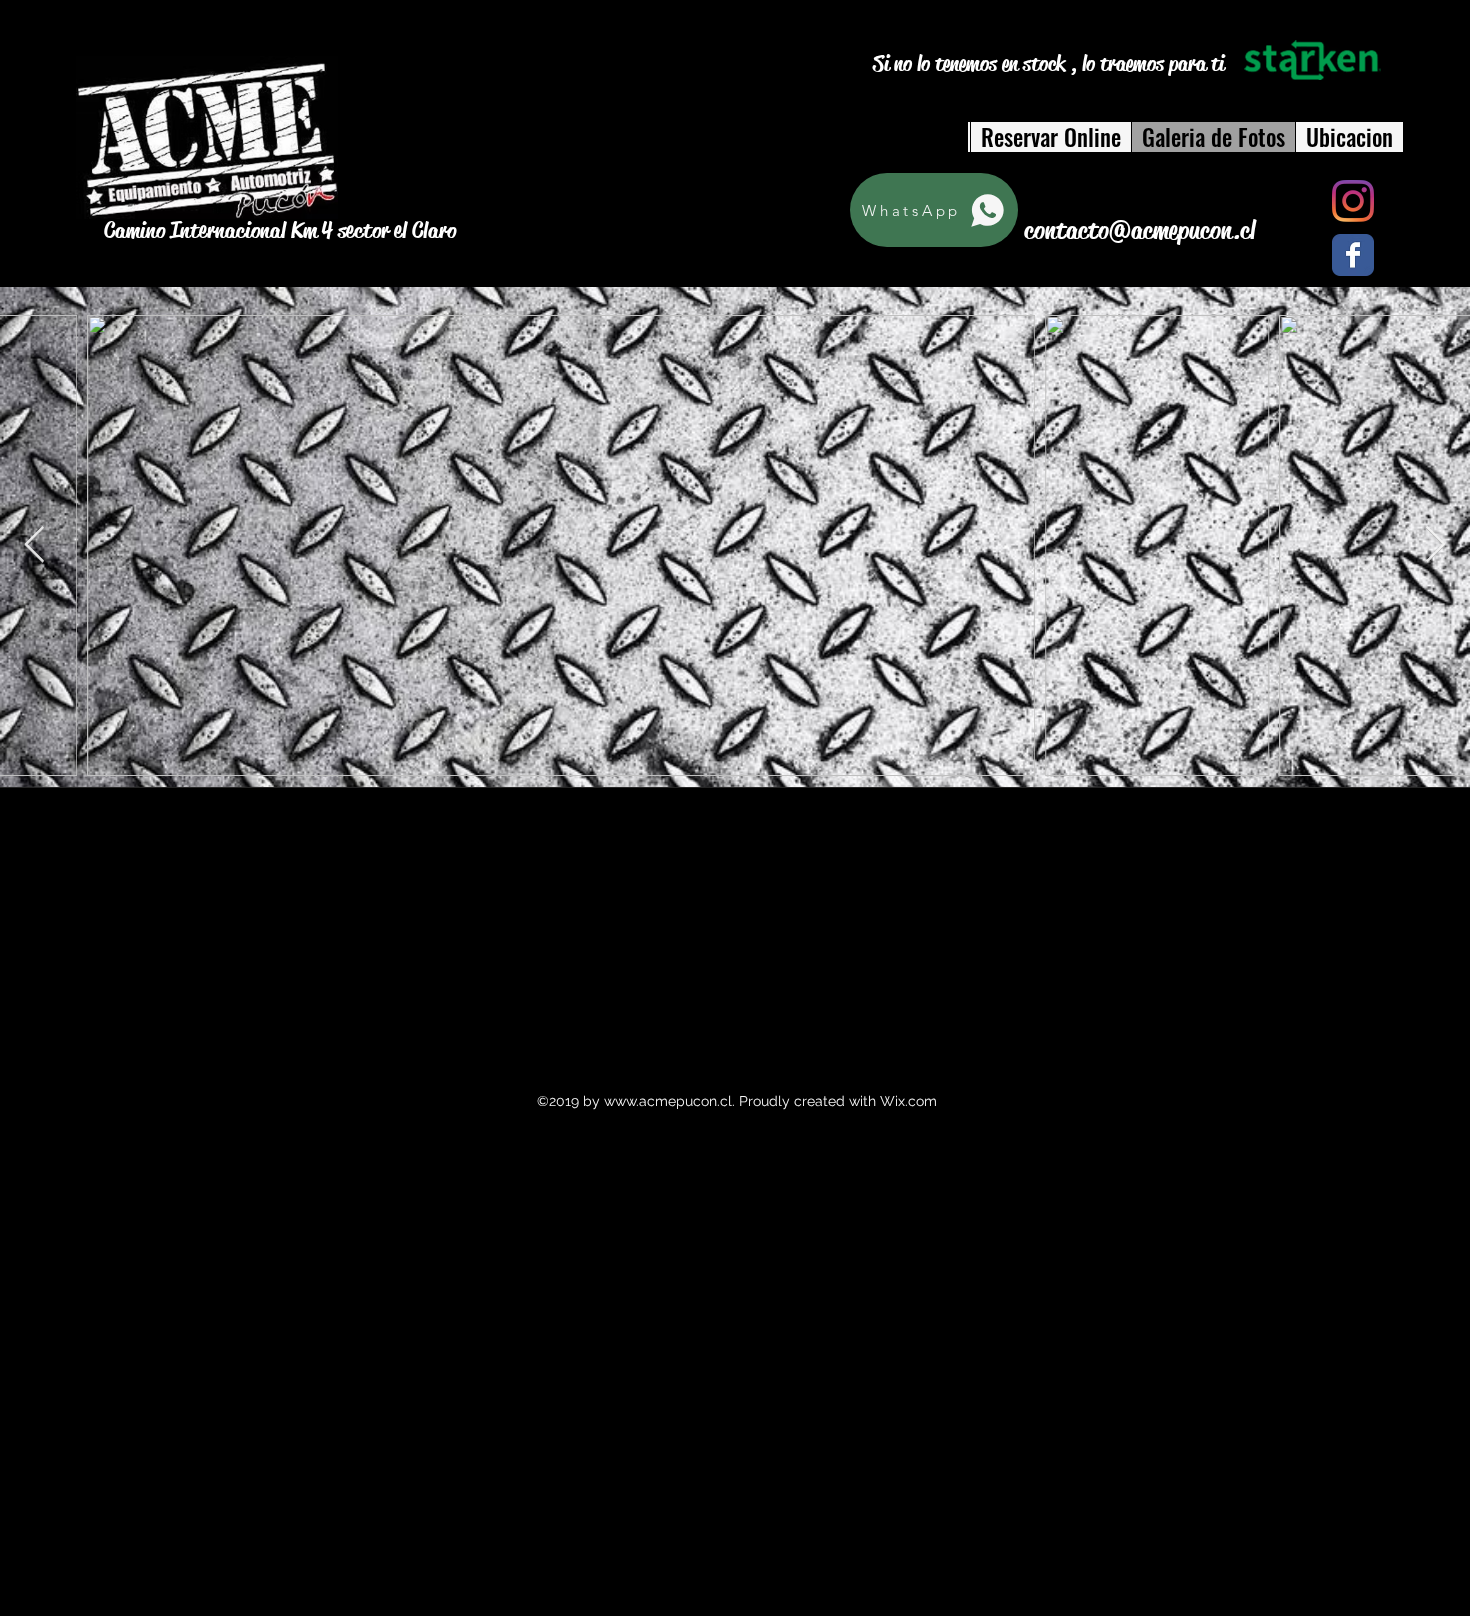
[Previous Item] (34, 545)
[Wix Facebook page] (1353, 255)
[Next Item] (1435, 545)
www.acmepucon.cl (668, 1101)
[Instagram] (1353, 201)
